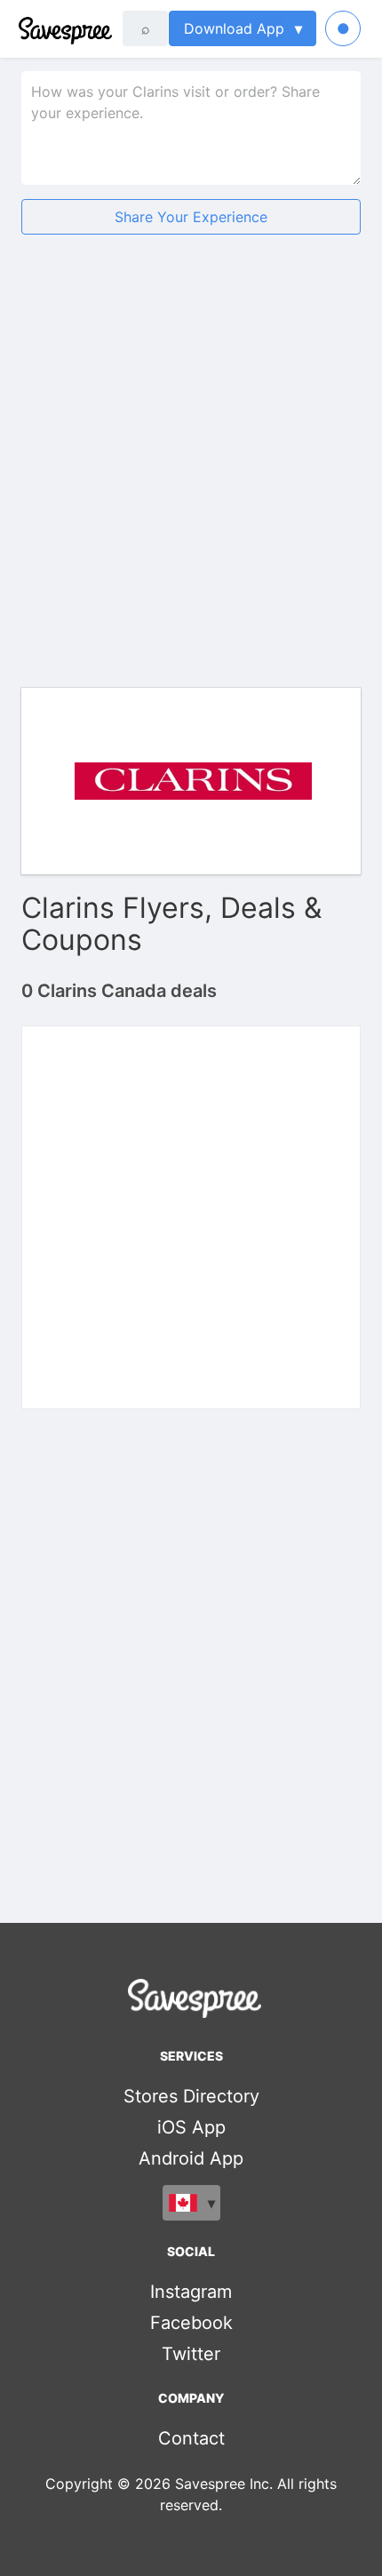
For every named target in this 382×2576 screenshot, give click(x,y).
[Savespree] (20, 28)
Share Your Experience (191, 217)
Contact (191, 2438)
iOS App (191, 2127)
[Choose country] (191, 2203)
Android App (191, 2158)
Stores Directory (191, 2096)
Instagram (191, 2292)
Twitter (191, 2354)
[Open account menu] (343, 28)
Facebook (191, 2323)
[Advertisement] (191, 454)
